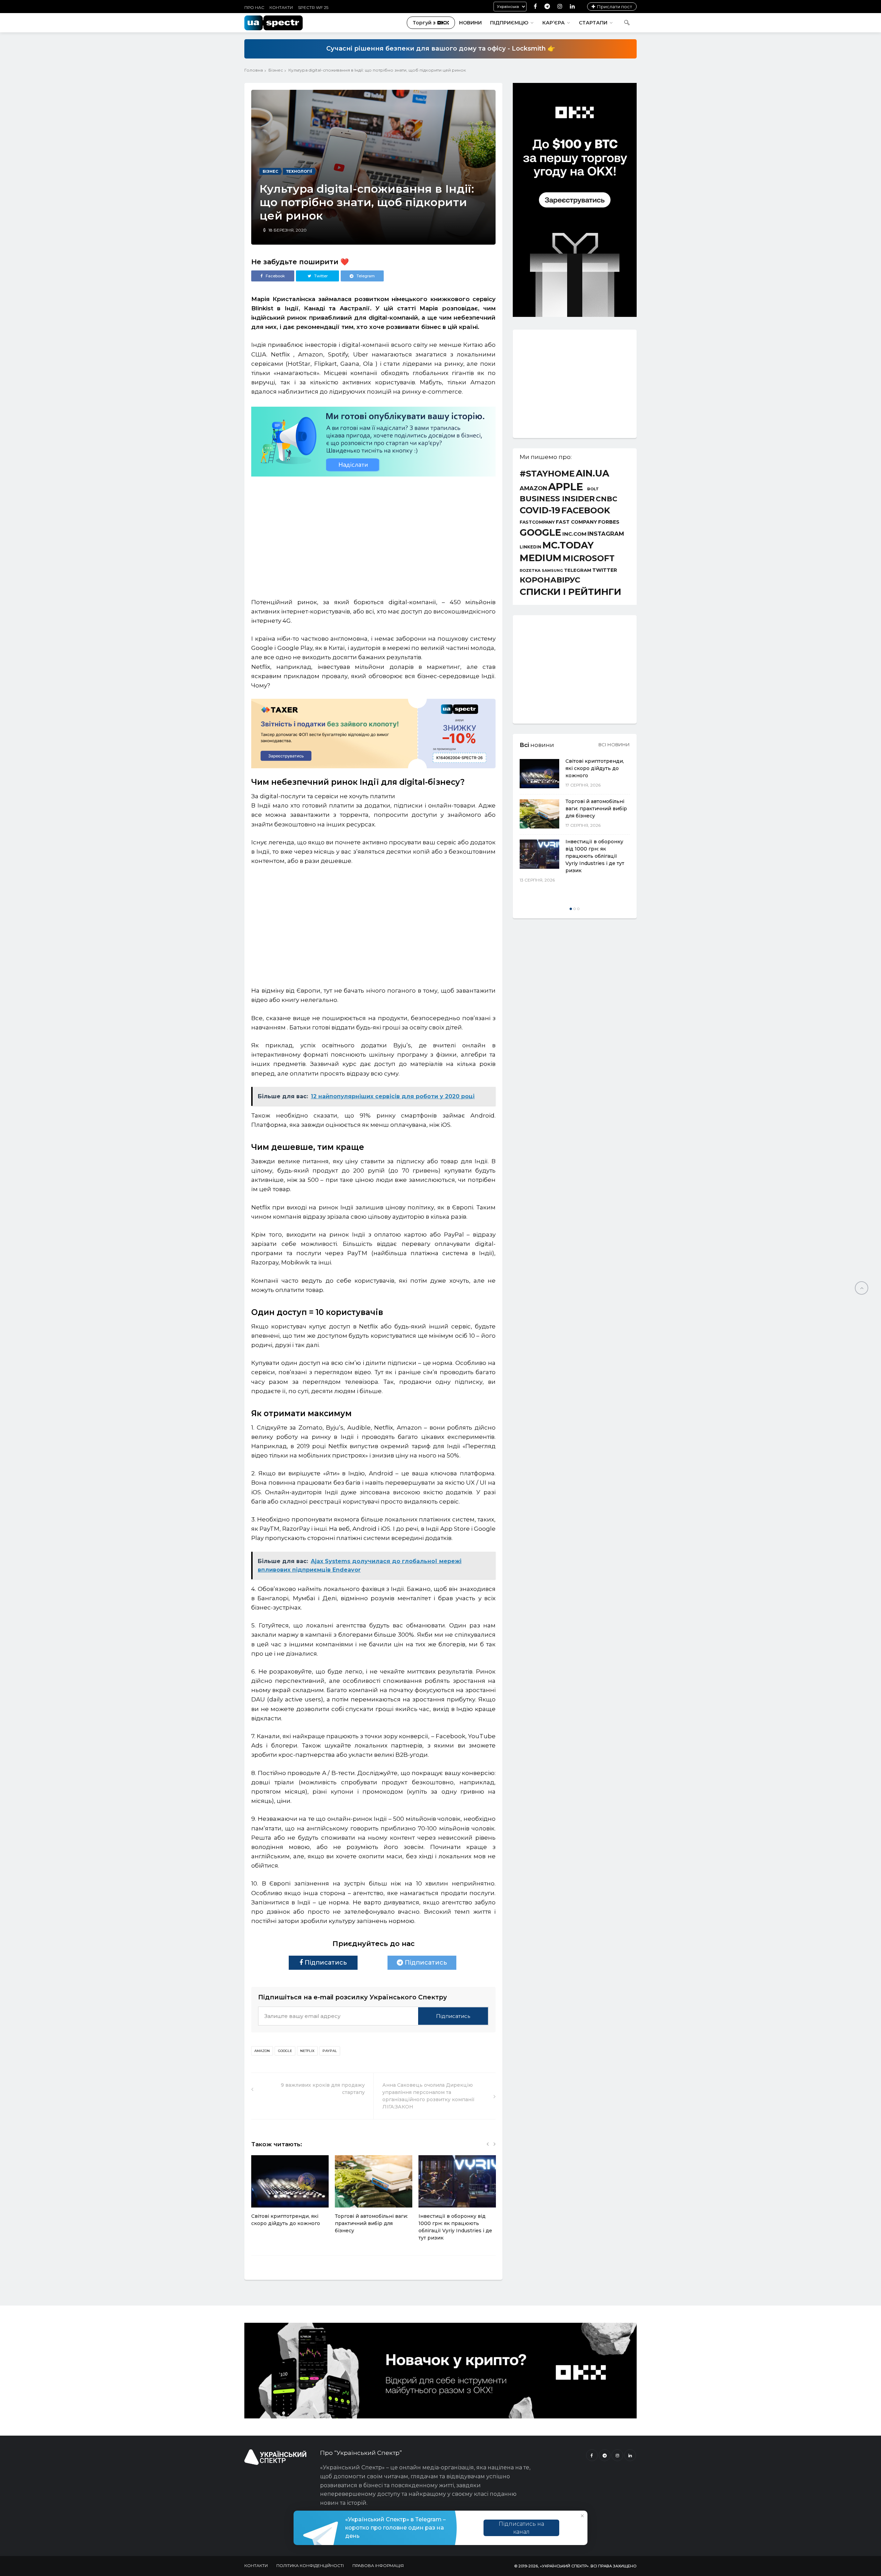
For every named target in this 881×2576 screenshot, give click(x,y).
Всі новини (614, 745)
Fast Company (576, 522)
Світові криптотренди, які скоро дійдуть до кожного (595, 768)
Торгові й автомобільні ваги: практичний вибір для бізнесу (371, 2223)
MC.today (568, 546)
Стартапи (593, 23)
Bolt (593, 489)
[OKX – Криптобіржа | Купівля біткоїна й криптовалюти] (575, 315)
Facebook (586, 511)
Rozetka (530, 571)
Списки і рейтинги (570, 592)
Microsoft (589, 558)
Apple (566, 487)
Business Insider (557, 499)
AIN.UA (592, 474)
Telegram (578, 570)
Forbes (609, 522)
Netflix (307, 2051)
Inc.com (574, 534)
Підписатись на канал (521, 2528)
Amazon (262, 2051)
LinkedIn (530, 547)
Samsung (552, 571)
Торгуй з (424, 23)
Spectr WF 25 (313, 7)
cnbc (607, 499)
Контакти (281, 7)
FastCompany (537, 522)
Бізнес (276, 70)
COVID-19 (540, 510)
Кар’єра (554, 23)
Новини (470, 23)
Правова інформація (378, 2566)
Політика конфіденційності (310, 2566)
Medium (541, 558)
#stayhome (547, 474)
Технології (299, 171)
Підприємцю (509, 23)
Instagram (606, 534)
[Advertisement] (373, 534)
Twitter (605, 570)
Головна (254, 70)
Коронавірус (550, 580)
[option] (290, 2194)
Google (285, 2051)
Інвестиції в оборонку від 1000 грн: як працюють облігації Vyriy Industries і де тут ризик (595, 856)
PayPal (330, 2051)
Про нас (254, 7)
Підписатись (325, 1963)
